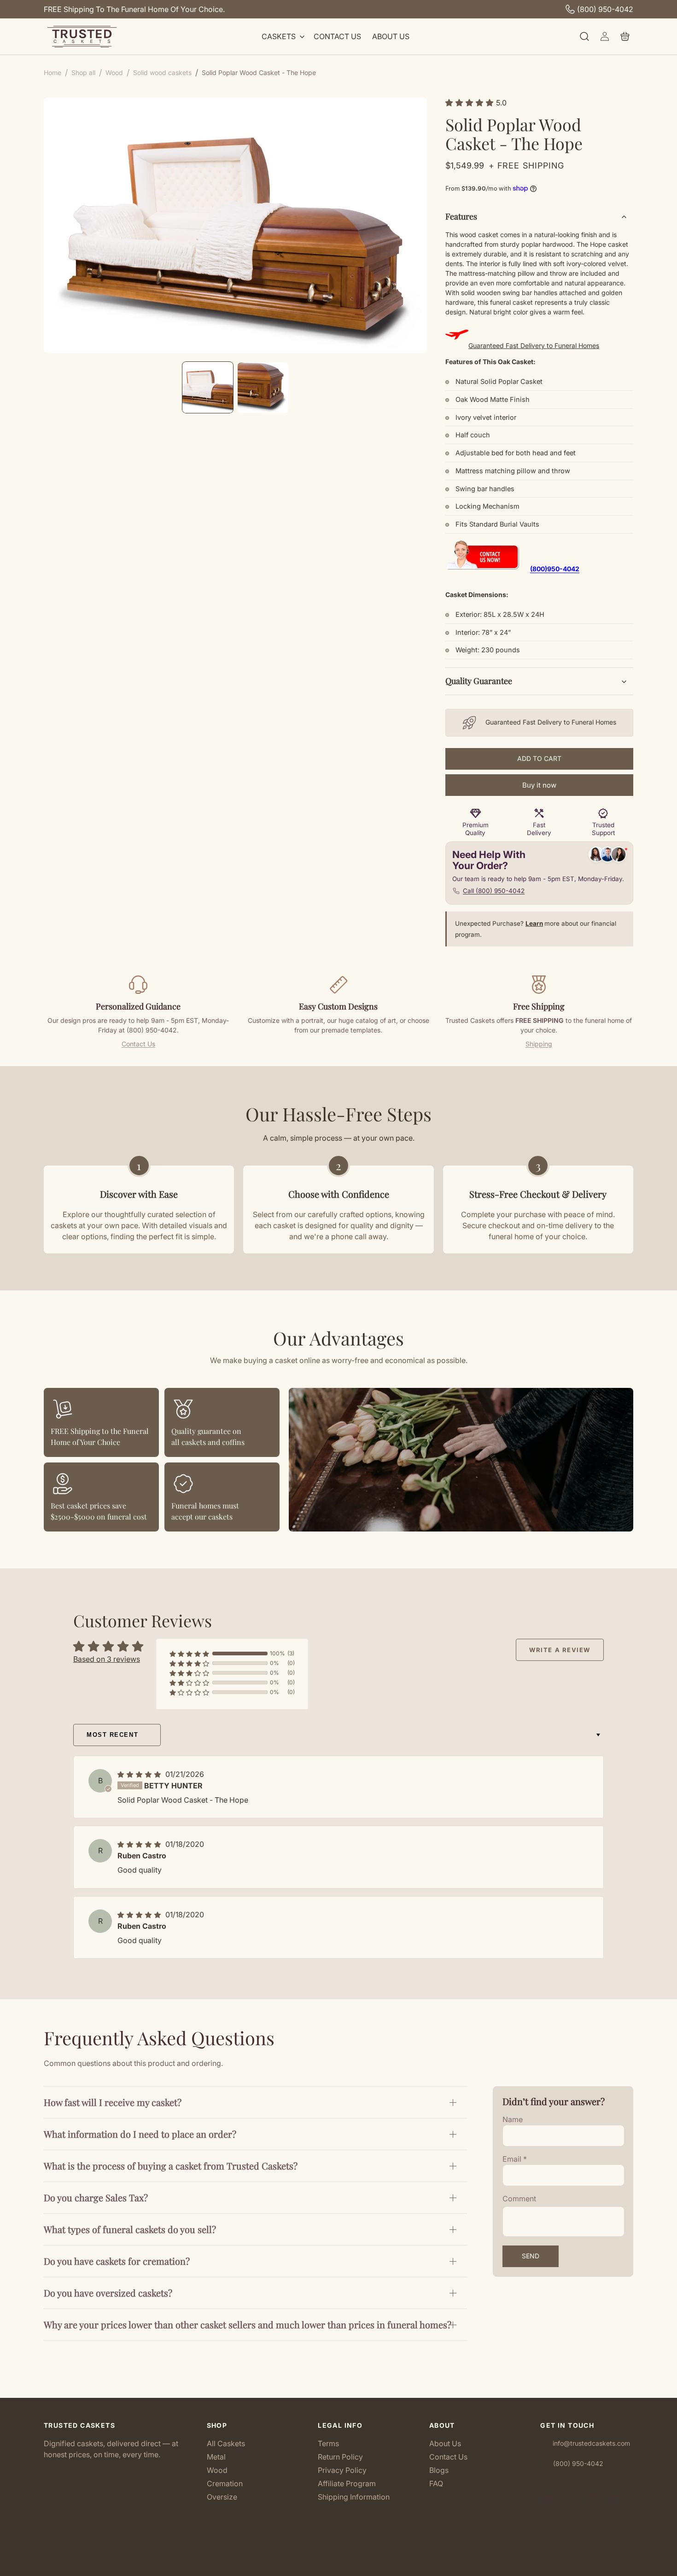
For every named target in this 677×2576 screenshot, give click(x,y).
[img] (140, 1774)
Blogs (439, 2470)
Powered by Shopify (370, 2565)
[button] (282, 37)
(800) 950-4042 (605, 9)
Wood (217, 2470)
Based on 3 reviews (107, 1659)
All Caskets (226, 2444)
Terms (328, 2444)
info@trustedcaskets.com (591, 2443)
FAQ (436, 2483)
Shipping (539, 1044)
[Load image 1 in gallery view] (208, 388)
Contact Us (138, 1044)
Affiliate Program (347, 2483)
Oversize (222, 2497)
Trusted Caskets (324, 2565)
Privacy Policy (342, 2470)
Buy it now (539, 785)
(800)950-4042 (555, 569)
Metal (216, 2457)
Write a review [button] (560, 1650)
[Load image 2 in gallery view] (263, 388)
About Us (445, 2444)
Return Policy (340, 2457)
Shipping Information (354, 2497)
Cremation (225, 2483)
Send (531, 2256)
